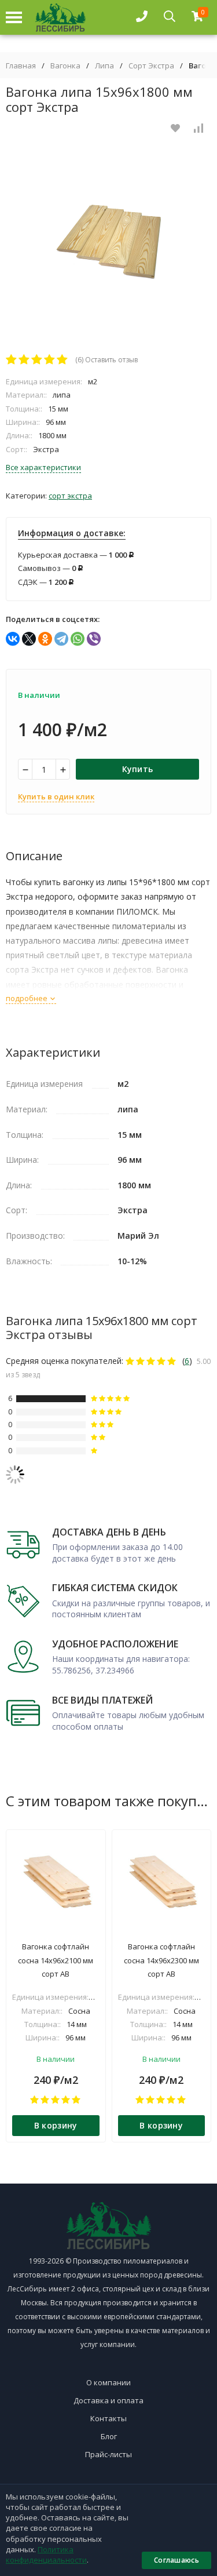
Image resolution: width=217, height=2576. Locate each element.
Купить (138, 769)
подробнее (27, 998)
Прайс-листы (108, 2454)
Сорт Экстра (151, 66)
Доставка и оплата (108, 2400)
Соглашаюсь (176, 2560)
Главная (21, 66)
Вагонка (65, 66)
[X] (29, 639)
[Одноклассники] (45, 639)
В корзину (56, 2125)
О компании (108, 2382)
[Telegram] (61, 639)
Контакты (108, 2418)
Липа (104, 66)
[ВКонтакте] (13, 639)
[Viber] (94, 639)
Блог (109, 2436)
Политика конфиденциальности (46, 2555)
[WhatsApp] (78, 639)
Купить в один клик (56, 796)
